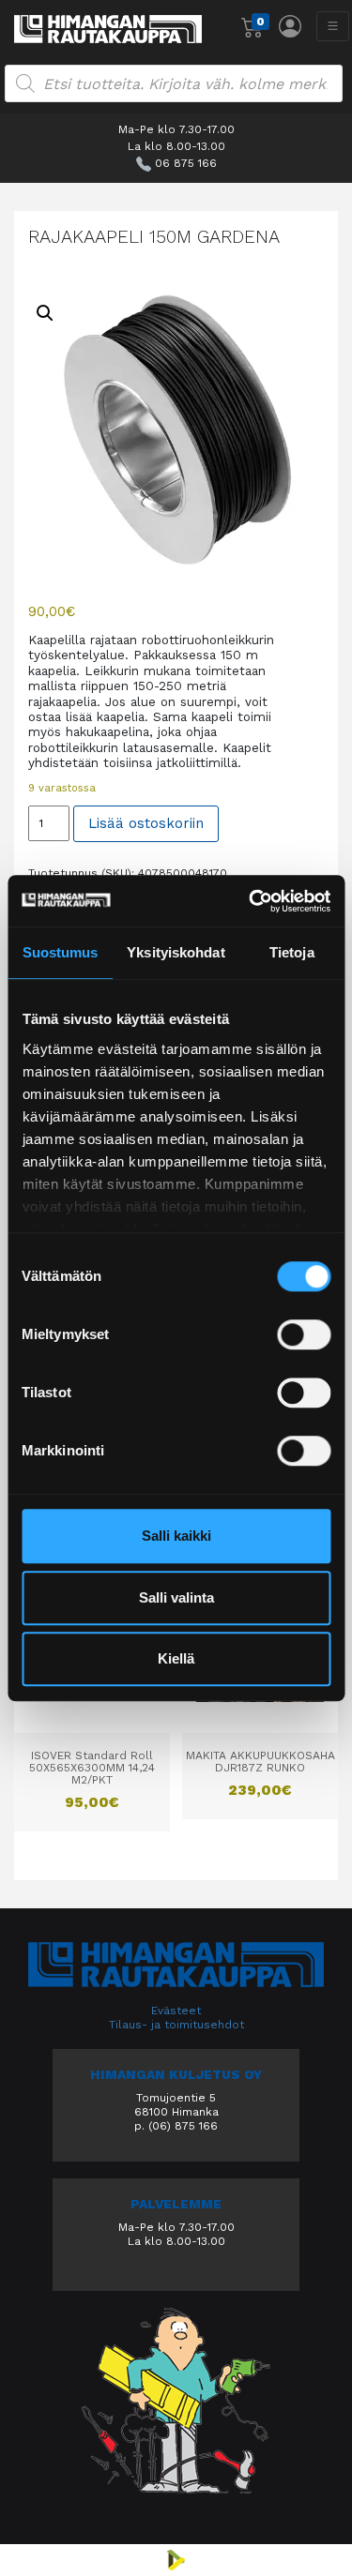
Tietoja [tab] (292, 952)
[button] (45, 313)
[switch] (304, 1334)
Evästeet (176, 2011)
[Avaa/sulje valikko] (333, 26)
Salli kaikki (176, 1536)
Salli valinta (176, 1597)
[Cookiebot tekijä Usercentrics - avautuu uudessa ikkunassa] (251, 901)
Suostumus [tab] (61, 952)
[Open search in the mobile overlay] (174, 83)
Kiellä (176, 1658)
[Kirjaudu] (290, 26)
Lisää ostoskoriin (146, 823)
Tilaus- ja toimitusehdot (176, 2025)
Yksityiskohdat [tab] (176, 952)
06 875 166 (186, 163)
